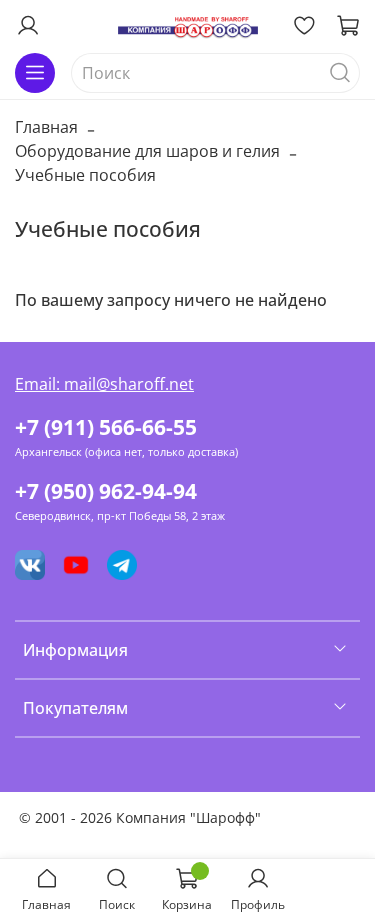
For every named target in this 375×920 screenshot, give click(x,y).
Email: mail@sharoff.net (104, 384)
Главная (46, 127)
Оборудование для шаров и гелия (147, 151)
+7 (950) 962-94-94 (106, 491)
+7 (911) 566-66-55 (106, 427)
